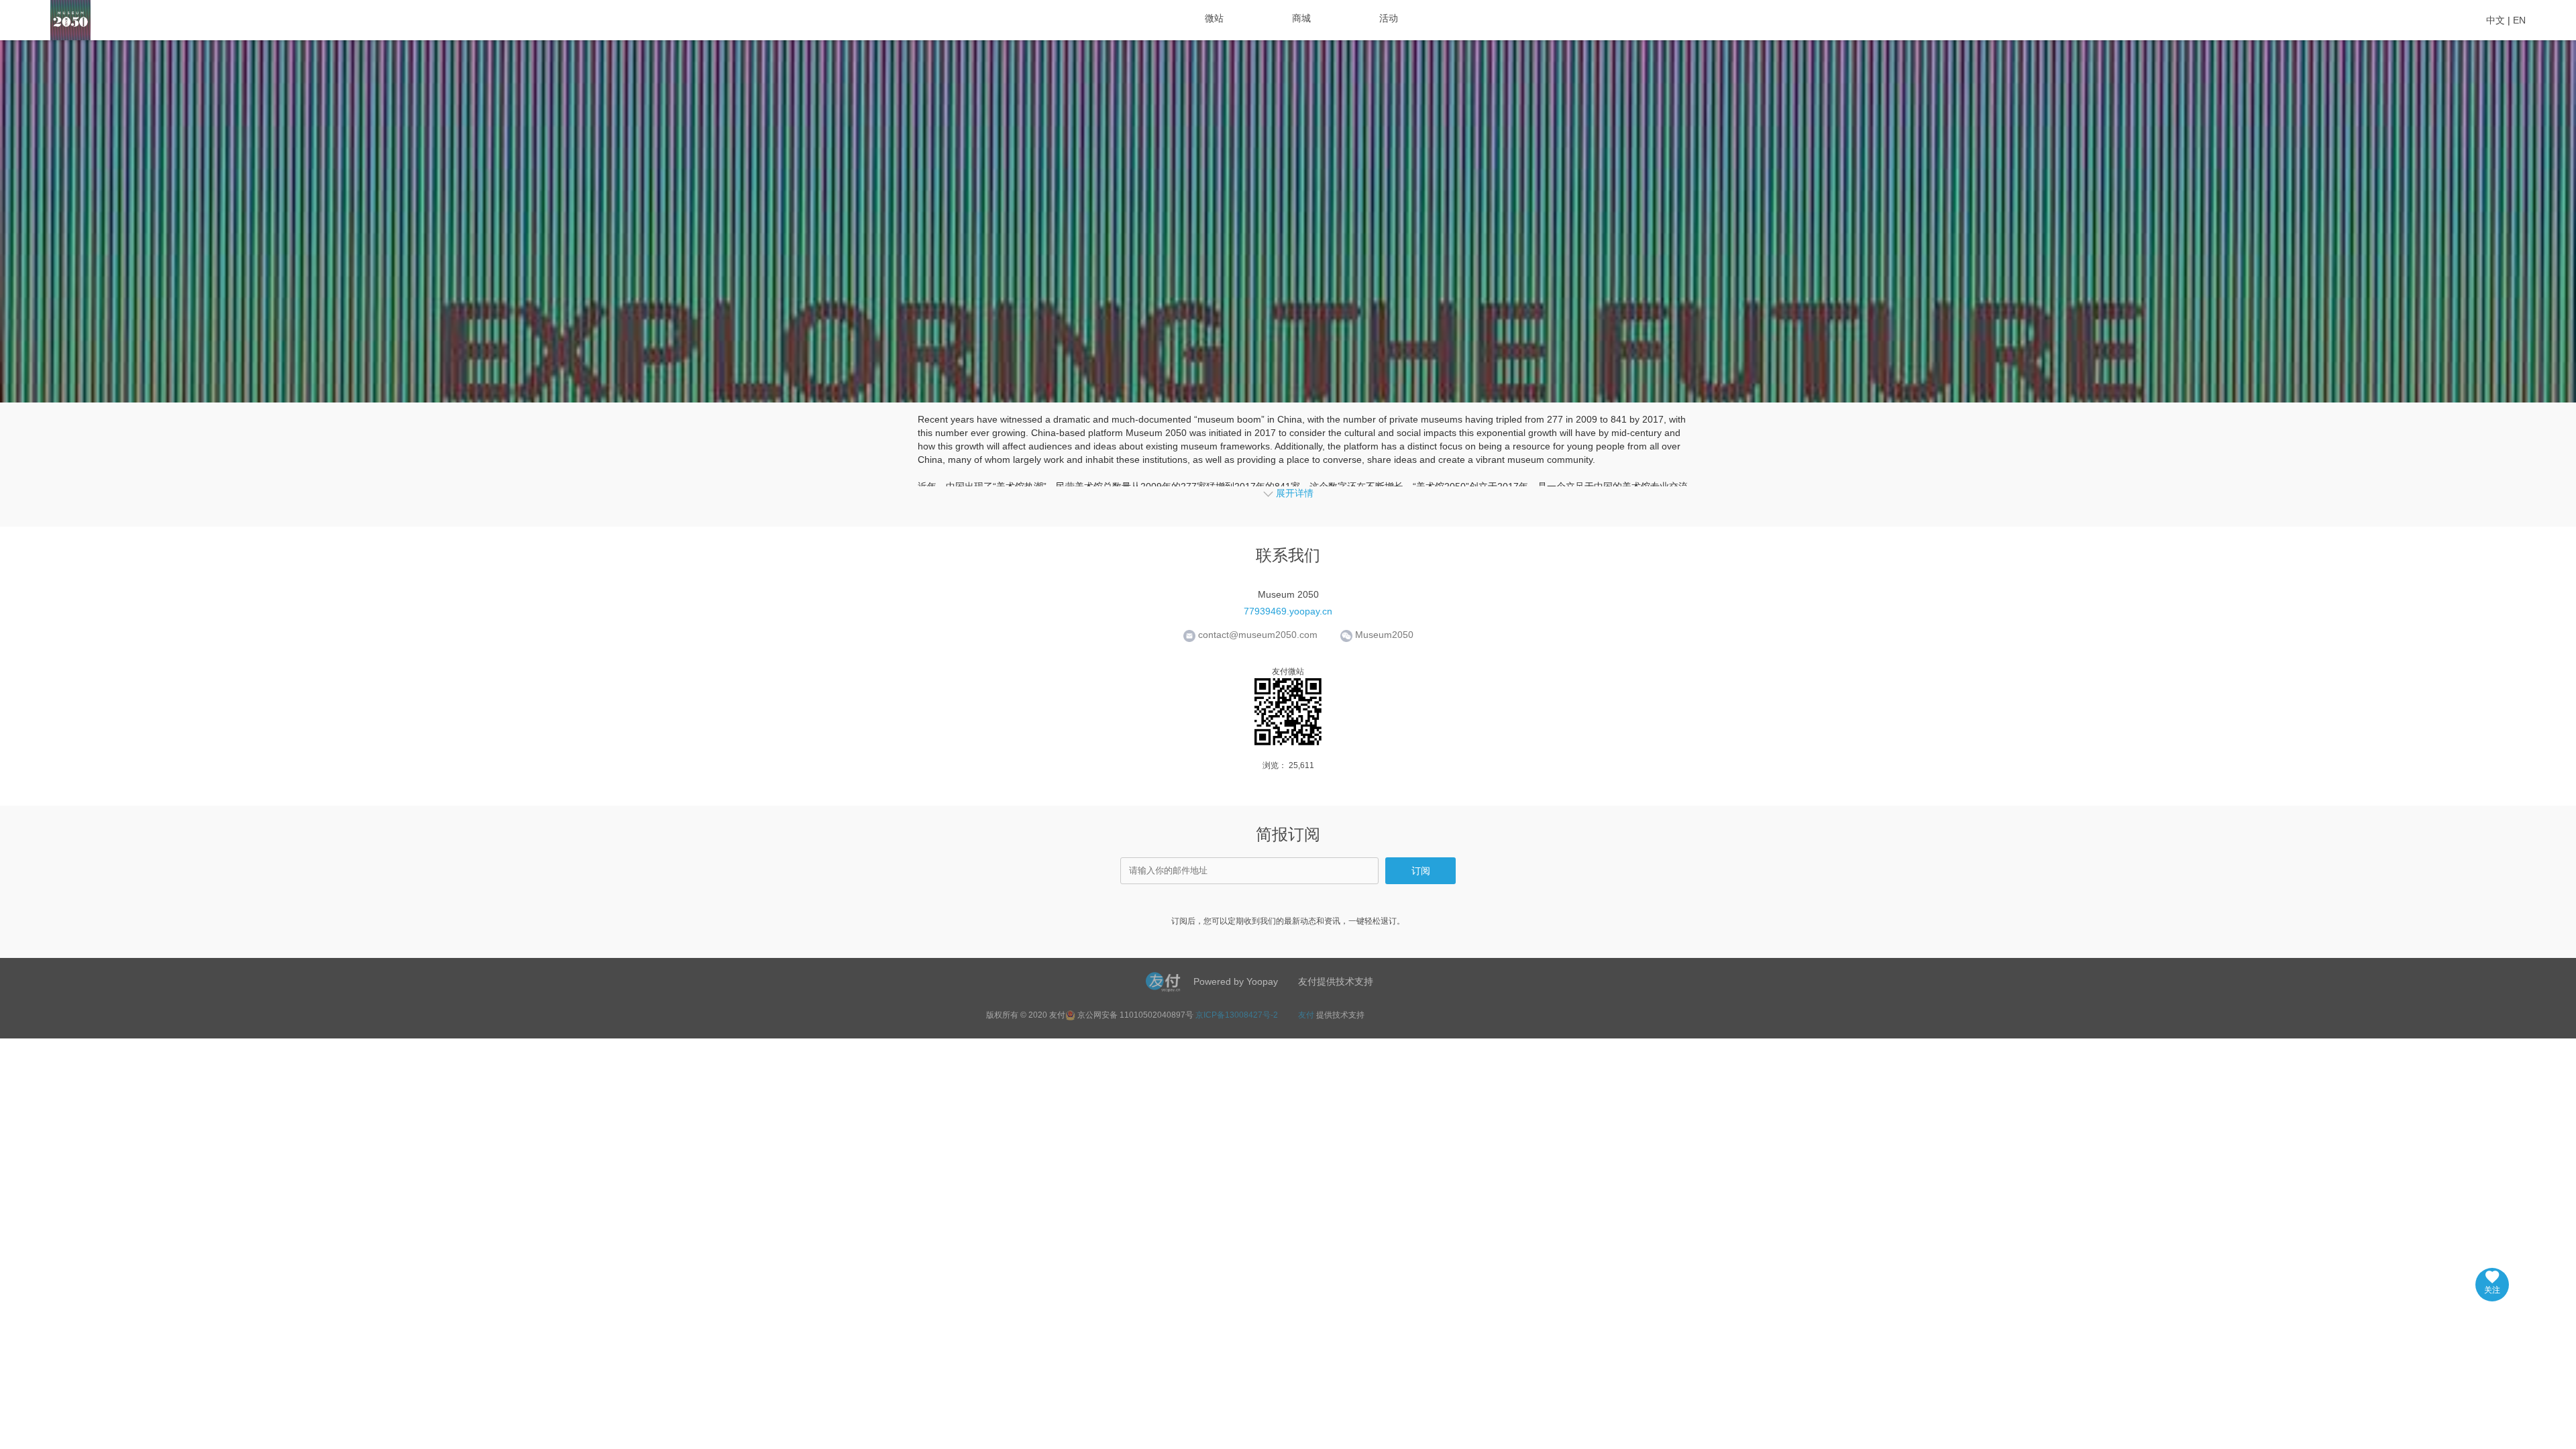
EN (2519, 20)
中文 (2495, 20)
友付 (1306, 1015)
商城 (1301, 18)
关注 (2492, 1290)
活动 (1389, 18)
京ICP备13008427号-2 (1237, 1015)
